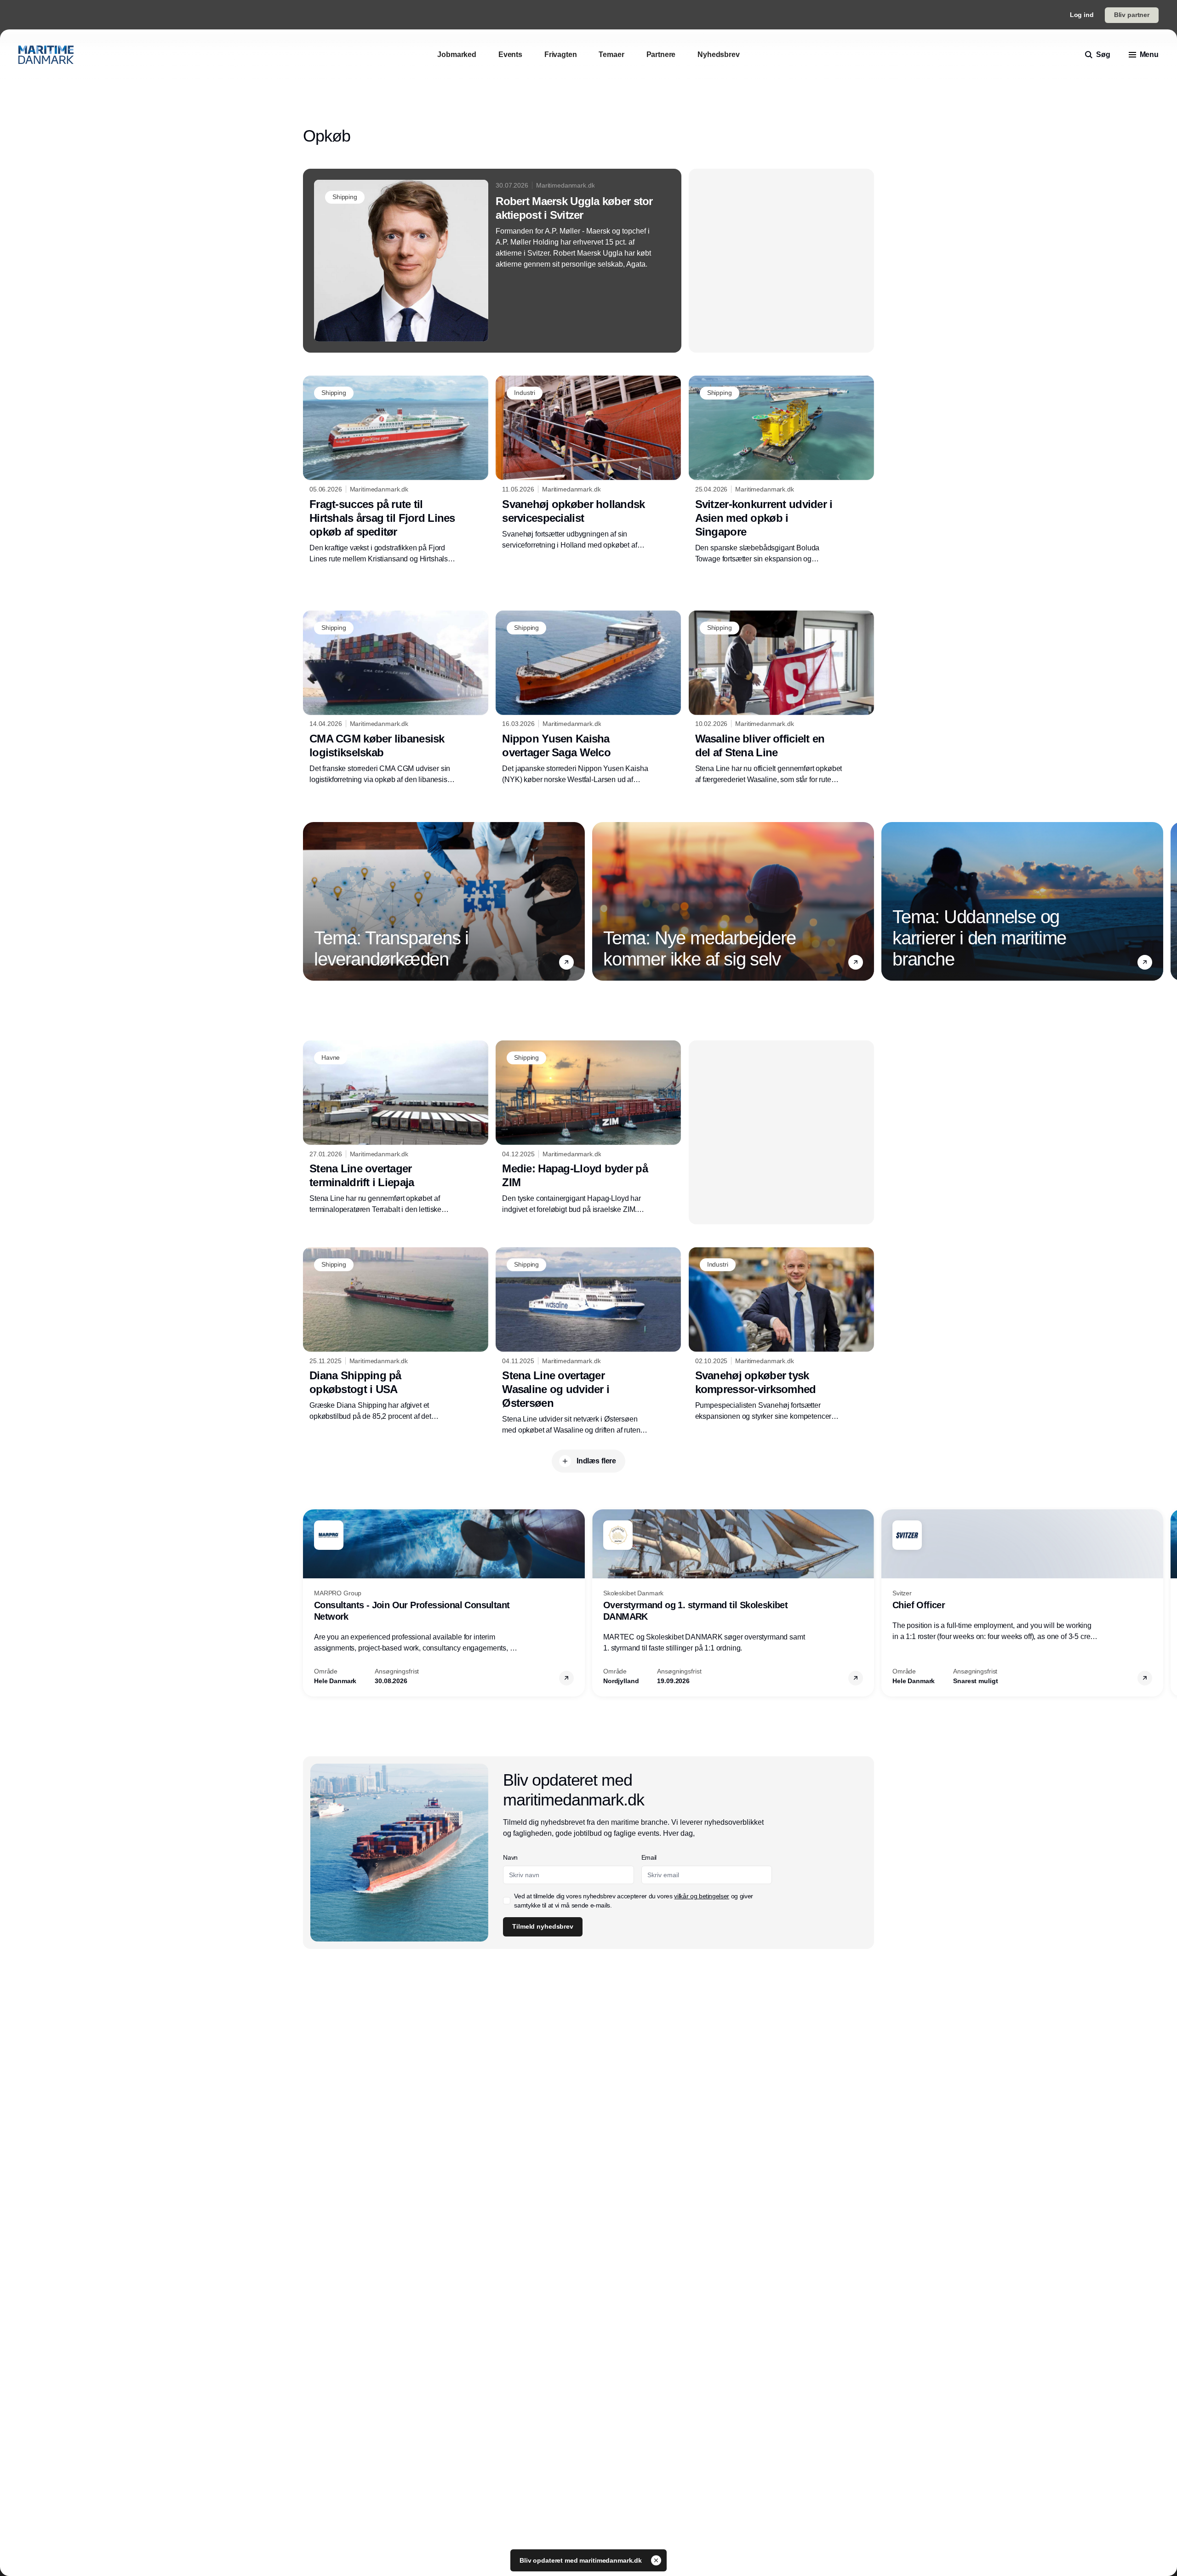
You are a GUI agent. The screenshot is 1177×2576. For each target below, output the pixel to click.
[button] (566, 962)
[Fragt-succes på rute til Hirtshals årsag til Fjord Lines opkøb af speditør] (396, 470)
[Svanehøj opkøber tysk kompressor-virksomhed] (781, 1335)
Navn (510, 1857)
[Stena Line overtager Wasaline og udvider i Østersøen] (588, 1342)
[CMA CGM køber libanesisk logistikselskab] (396, 698)
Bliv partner (1132, 15)
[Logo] (46, 55)
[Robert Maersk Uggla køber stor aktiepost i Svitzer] (492, 261)
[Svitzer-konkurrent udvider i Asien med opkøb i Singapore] (781, 470)
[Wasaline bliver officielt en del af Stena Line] (781, 698)
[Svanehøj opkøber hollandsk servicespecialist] (588, 463)
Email (649, 1857)
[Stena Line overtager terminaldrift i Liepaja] (396, 1128)
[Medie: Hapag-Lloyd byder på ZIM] (588, 1128)
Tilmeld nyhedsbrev (543, 1926)
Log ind (1082, 15)
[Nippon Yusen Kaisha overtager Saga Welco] (588, 698)
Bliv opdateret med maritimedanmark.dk (582, 2560)
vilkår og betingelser (702, 1896)
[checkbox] (507, 1901)
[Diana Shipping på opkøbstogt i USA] (396, 1335)
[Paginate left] (310, 901)
